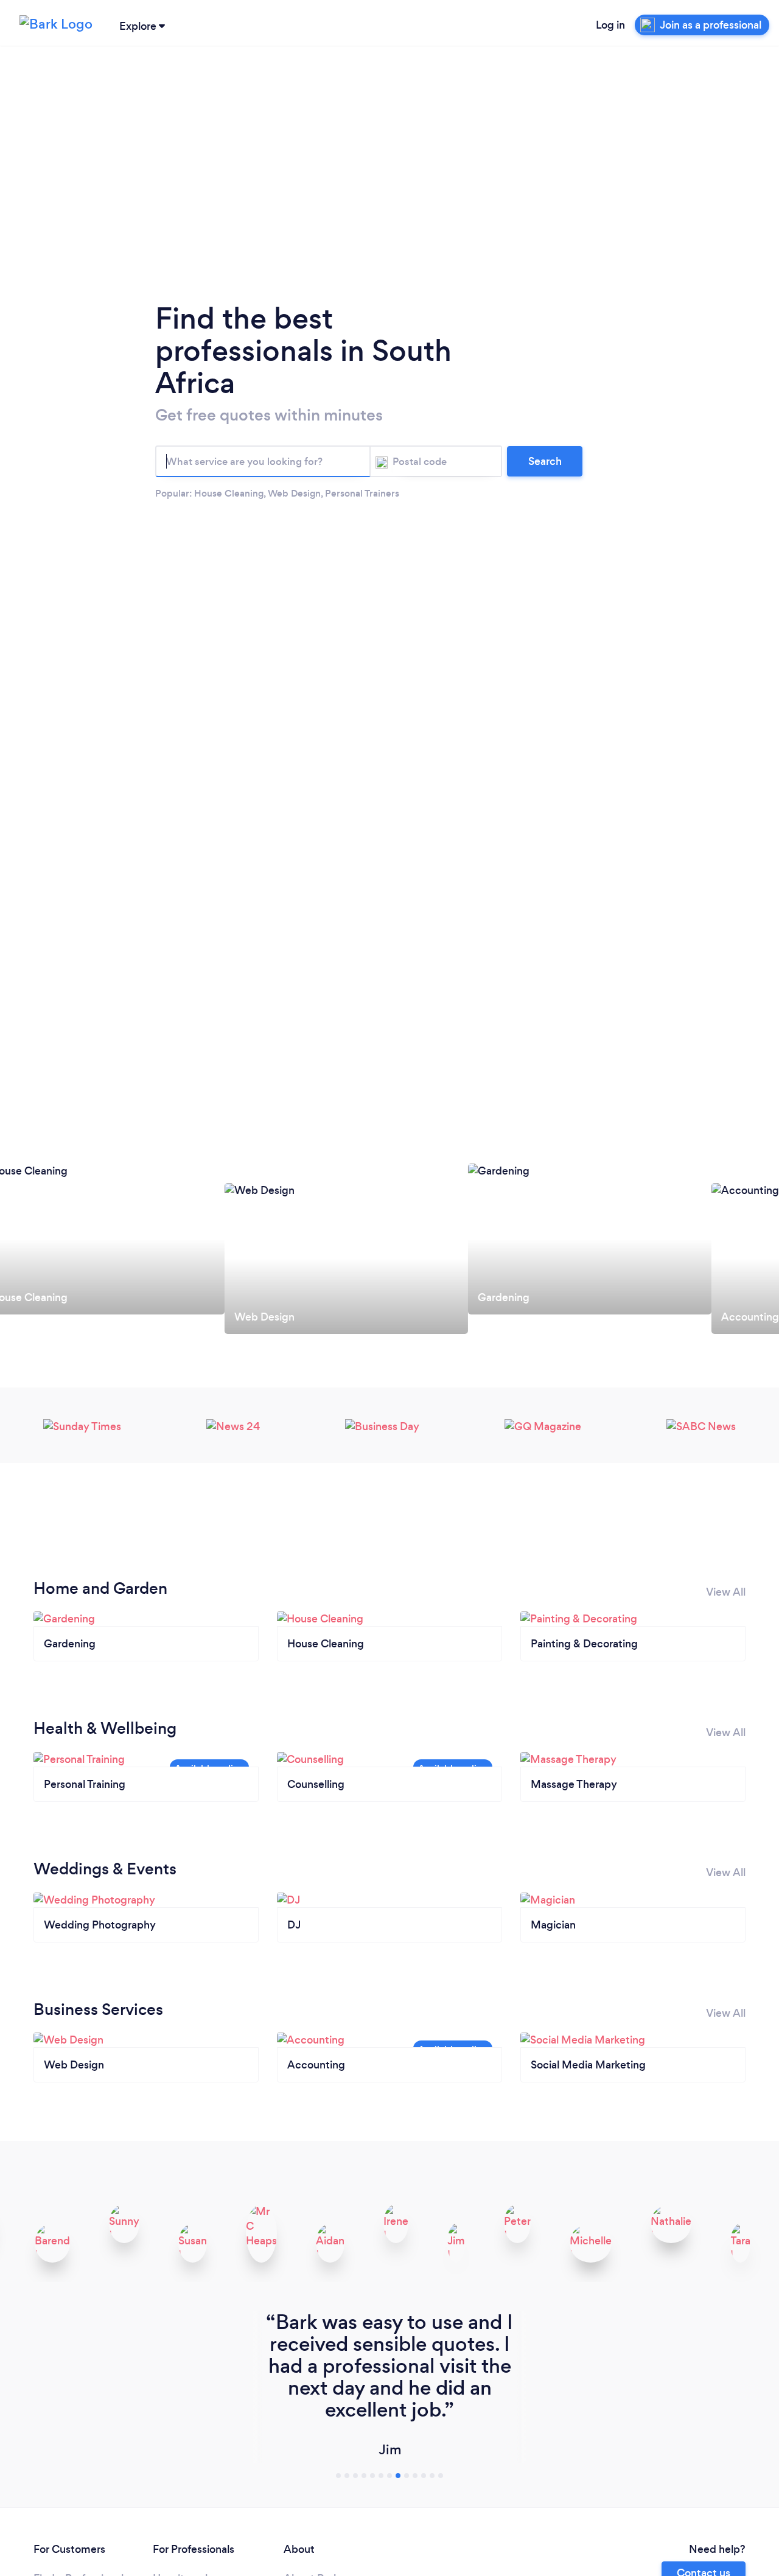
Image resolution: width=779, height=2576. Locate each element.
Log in (610, 25)
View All (726, 1592)
